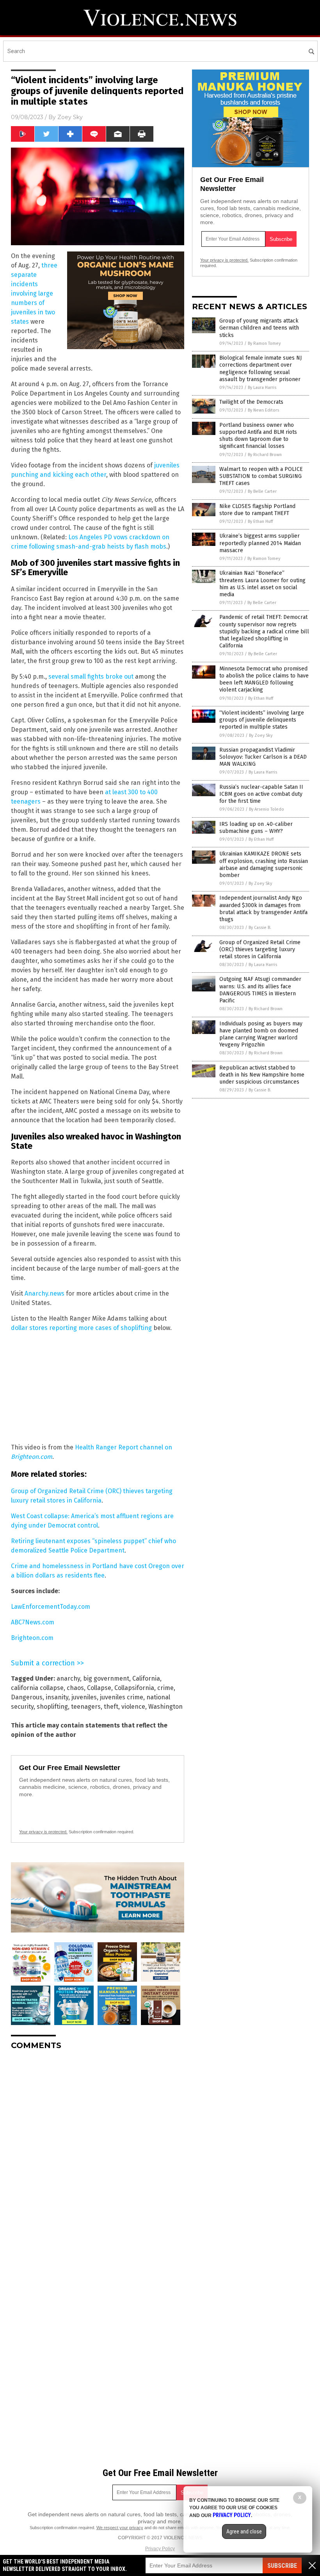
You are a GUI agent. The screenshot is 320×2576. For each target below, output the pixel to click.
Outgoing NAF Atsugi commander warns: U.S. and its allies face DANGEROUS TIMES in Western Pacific (260, 990)
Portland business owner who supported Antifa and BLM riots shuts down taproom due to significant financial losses (258, 436)
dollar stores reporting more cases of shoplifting (81, 1328)
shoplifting (52, 1707)
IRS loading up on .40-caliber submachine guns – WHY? (256, 828)
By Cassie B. (260, 928)
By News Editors (263, 410)
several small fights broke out (91, 677)
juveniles (84, 1697)
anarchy (68, 1678)
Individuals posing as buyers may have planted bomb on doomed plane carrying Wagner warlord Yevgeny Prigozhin (261, 1034)
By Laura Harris (262, 388)
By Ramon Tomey (264, 343)
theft (111, 1707)
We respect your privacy (120, 2528)
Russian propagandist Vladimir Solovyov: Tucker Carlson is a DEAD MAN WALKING (263, 757)
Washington (165, 1707)
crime (165, 1688)
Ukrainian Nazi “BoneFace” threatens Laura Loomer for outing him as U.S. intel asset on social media (262, 584)
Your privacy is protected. (43, 1832)
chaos (75, 1688)
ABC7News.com (33, 1622)
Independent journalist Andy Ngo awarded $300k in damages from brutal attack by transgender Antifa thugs (263, 909)
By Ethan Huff (260, 521)
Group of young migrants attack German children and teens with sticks (259, 328)
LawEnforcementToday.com (51, 1607)
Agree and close (244, 2531)
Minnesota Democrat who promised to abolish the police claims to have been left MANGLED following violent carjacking (264, 679)
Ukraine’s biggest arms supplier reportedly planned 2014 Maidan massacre (260, 543)
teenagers (86, 1707)
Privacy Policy (160, 2549)
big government (106, 1678)
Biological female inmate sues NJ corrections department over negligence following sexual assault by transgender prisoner (260, 369)
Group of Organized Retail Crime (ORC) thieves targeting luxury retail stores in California (260, 949)
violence (133, 1707)
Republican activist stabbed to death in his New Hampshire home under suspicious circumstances (262, 1075)
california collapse (37, 1688)
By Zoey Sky (261, 735)
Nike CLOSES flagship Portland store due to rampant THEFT (257, 510)
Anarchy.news (44, 1293)
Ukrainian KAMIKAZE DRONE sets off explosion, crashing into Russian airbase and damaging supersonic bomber (264, 865)
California (146, 1678)
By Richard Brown (265, 455)
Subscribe (282, 2566)
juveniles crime (122, 1697)
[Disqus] (98, 2154)
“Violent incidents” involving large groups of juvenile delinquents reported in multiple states (262, 720)
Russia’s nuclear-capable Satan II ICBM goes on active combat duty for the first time (261, 794)
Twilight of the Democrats (251, 402)
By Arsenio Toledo (267, 809)
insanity (57, 1697)
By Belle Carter (262, 491)
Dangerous (27, 1697)
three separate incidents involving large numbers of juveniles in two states (34, 293)
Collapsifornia (134, 1688)
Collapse (99, 1688)
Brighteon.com (32, 1638)
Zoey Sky (70, 117)
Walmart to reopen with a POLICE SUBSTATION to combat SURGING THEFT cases (261, 476)
